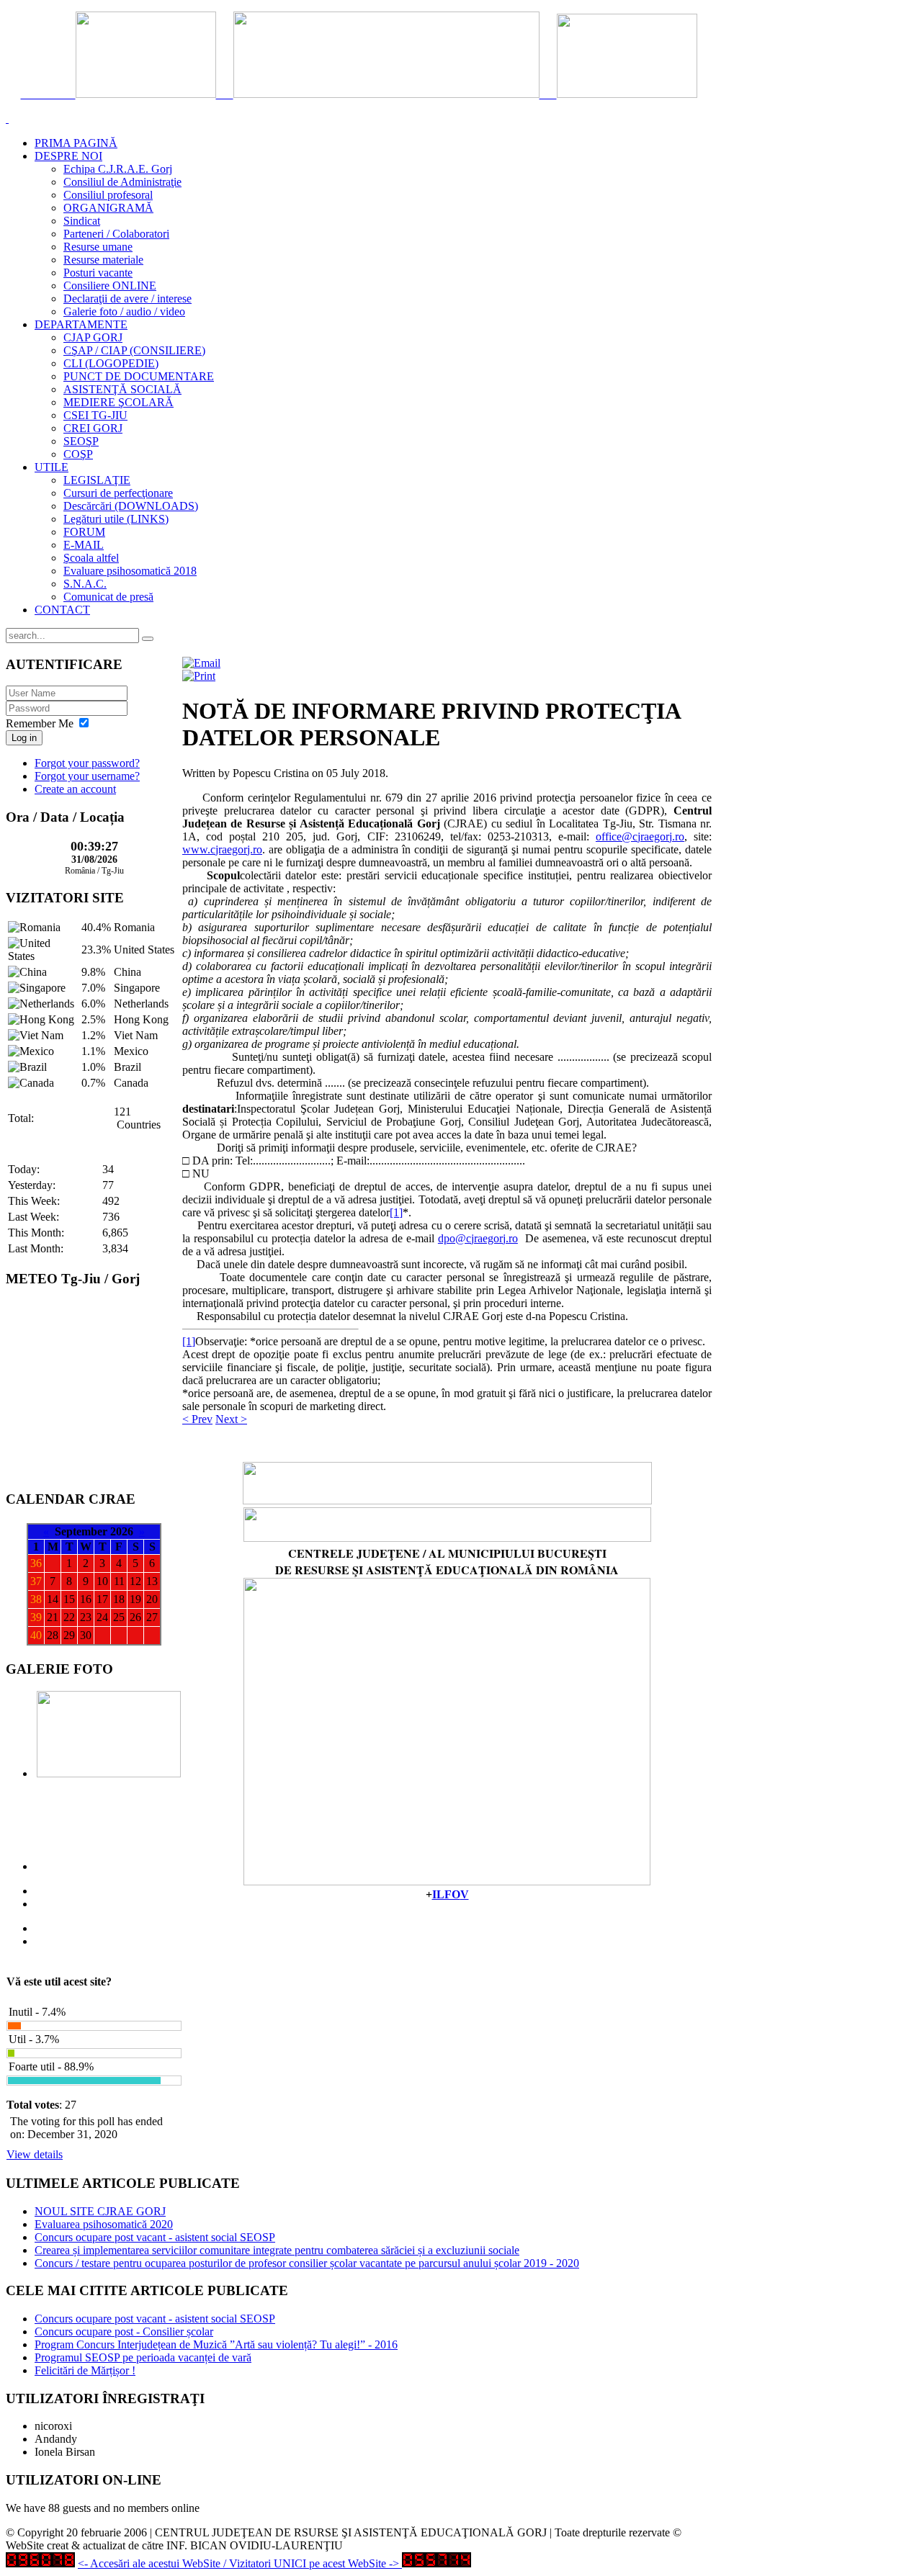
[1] (396, 1212)
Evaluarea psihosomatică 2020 (104, 2224)
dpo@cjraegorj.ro (478, 1238)
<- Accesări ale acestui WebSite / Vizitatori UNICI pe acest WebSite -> (238, 2563)
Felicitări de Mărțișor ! (85, 2370)
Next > (231, 1419)
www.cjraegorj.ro (222, 849)
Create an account (75, 789)
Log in (24, 738)
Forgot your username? (87, 776)
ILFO (446, 1894)
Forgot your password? (87, 763)
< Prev (197, 1419)
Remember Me (40, 723)
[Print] (199, 676)
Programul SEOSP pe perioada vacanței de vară (143, 2357)
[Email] (201, 663)
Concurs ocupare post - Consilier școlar (124, 2332)
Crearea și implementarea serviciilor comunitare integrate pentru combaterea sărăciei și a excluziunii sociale (277, 2250)
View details (35, 2154)
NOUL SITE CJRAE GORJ (100, 2211)
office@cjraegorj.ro (640, 836)
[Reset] (148, 639)
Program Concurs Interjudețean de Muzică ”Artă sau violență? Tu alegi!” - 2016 (216, 2344)
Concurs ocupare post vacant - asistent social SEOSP (155, 2237)
